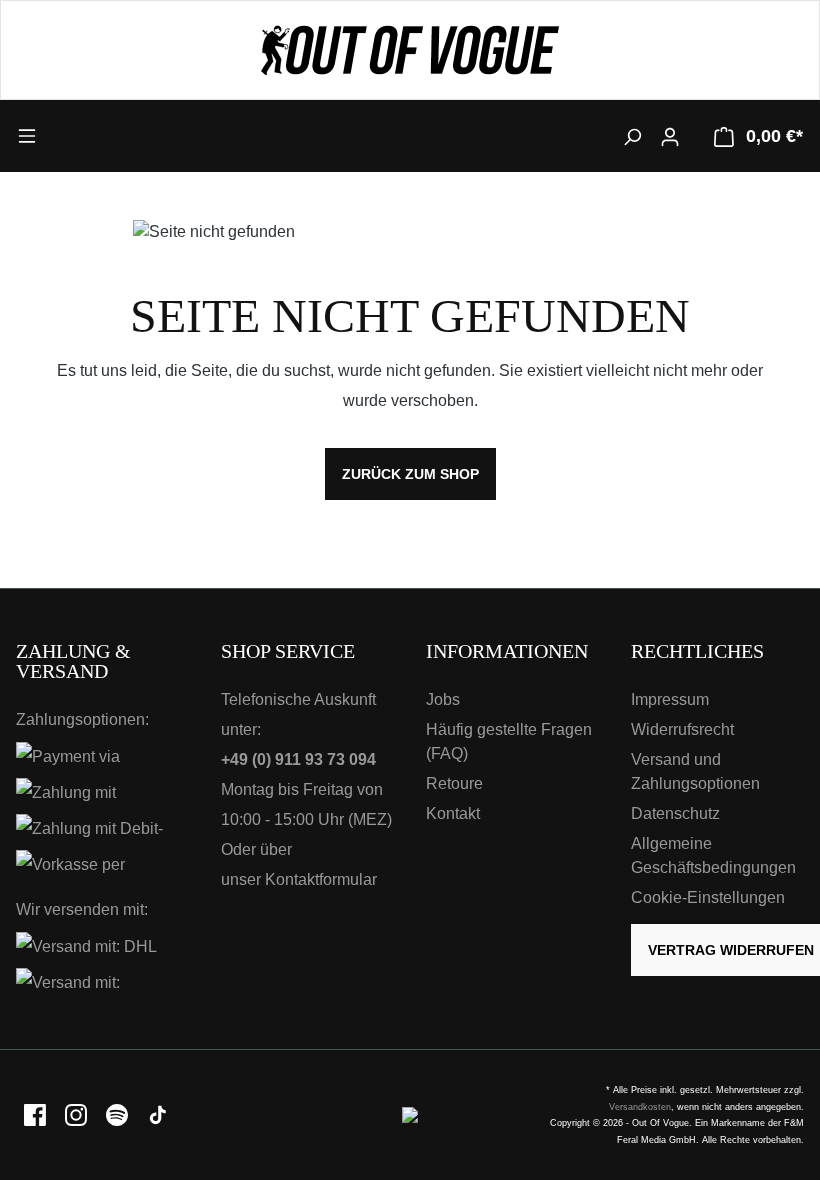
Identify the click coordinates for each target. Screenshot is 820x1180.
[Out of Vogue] (410, 1114)
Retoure (454, 783)
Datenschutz (675, 813)
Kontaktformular (321, 879)
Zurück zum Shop (410, 474)
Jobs (443, 699)
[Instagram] (77, 1114)
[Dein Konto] (670, 136)
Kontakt (453, 813)
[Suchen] (632, 136)
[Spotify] (118, 1114)
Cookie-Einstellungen (708, 897)
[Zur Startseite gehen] (410, 50)
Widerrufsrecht (682, 729)
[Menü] (114, 135)
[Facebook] (36, 1114)
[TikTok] (158, 1114)
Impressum (670, 699)
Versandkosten (640, 1107)
